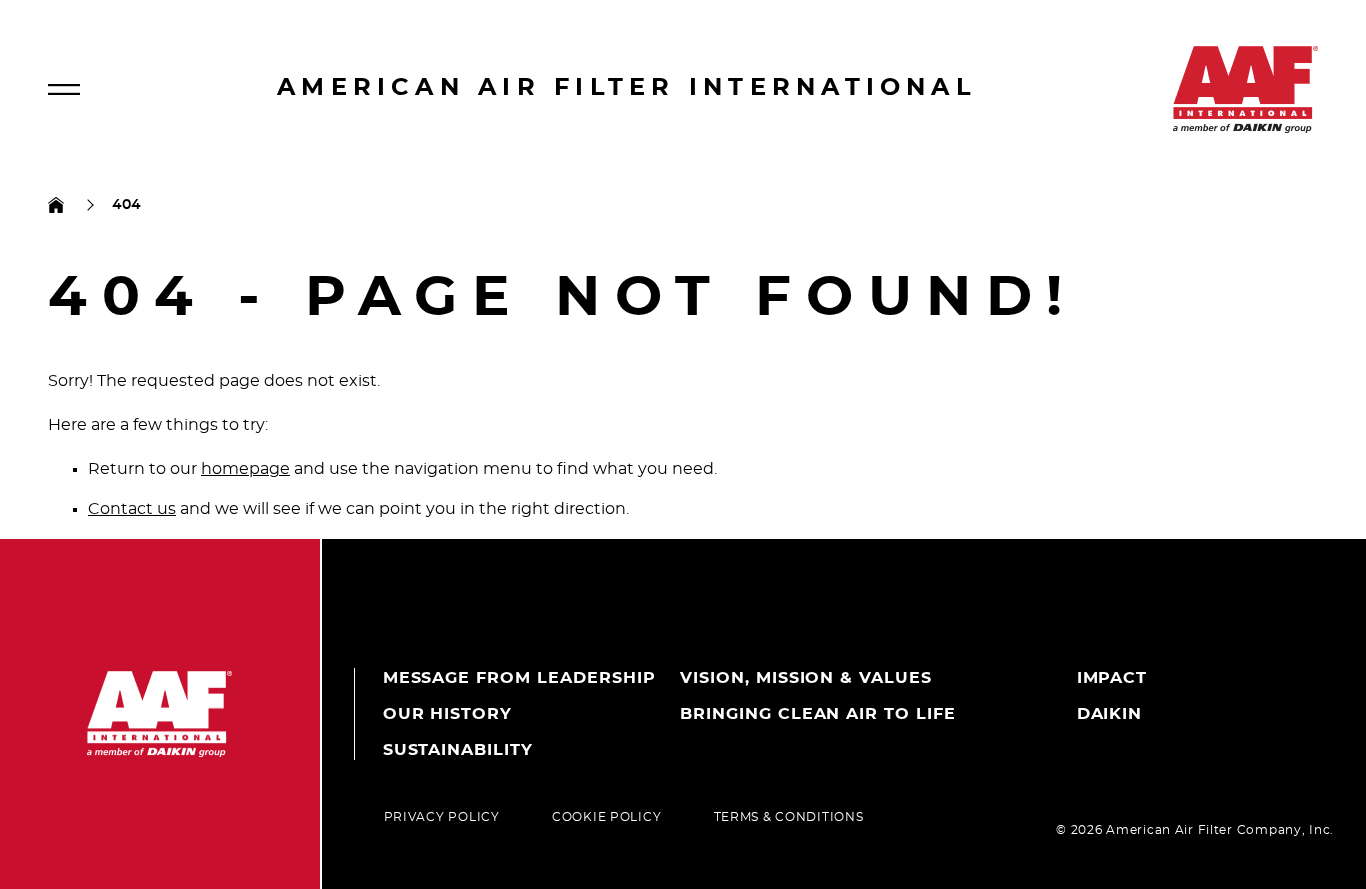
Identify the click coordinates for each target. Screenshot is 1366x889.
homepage (245, 469)
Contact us (132, 509)
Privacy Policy (442, 817)
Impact (1112, 678)
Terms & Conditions (789, 817)
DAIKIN (1110, 714)
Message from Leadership (519, 678)
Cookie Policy (606, 817)
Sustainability (458, 750)
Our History (448, 714)
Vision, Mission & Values (806, 678)
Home (56, 205)
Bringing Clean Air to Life (818, 714)
